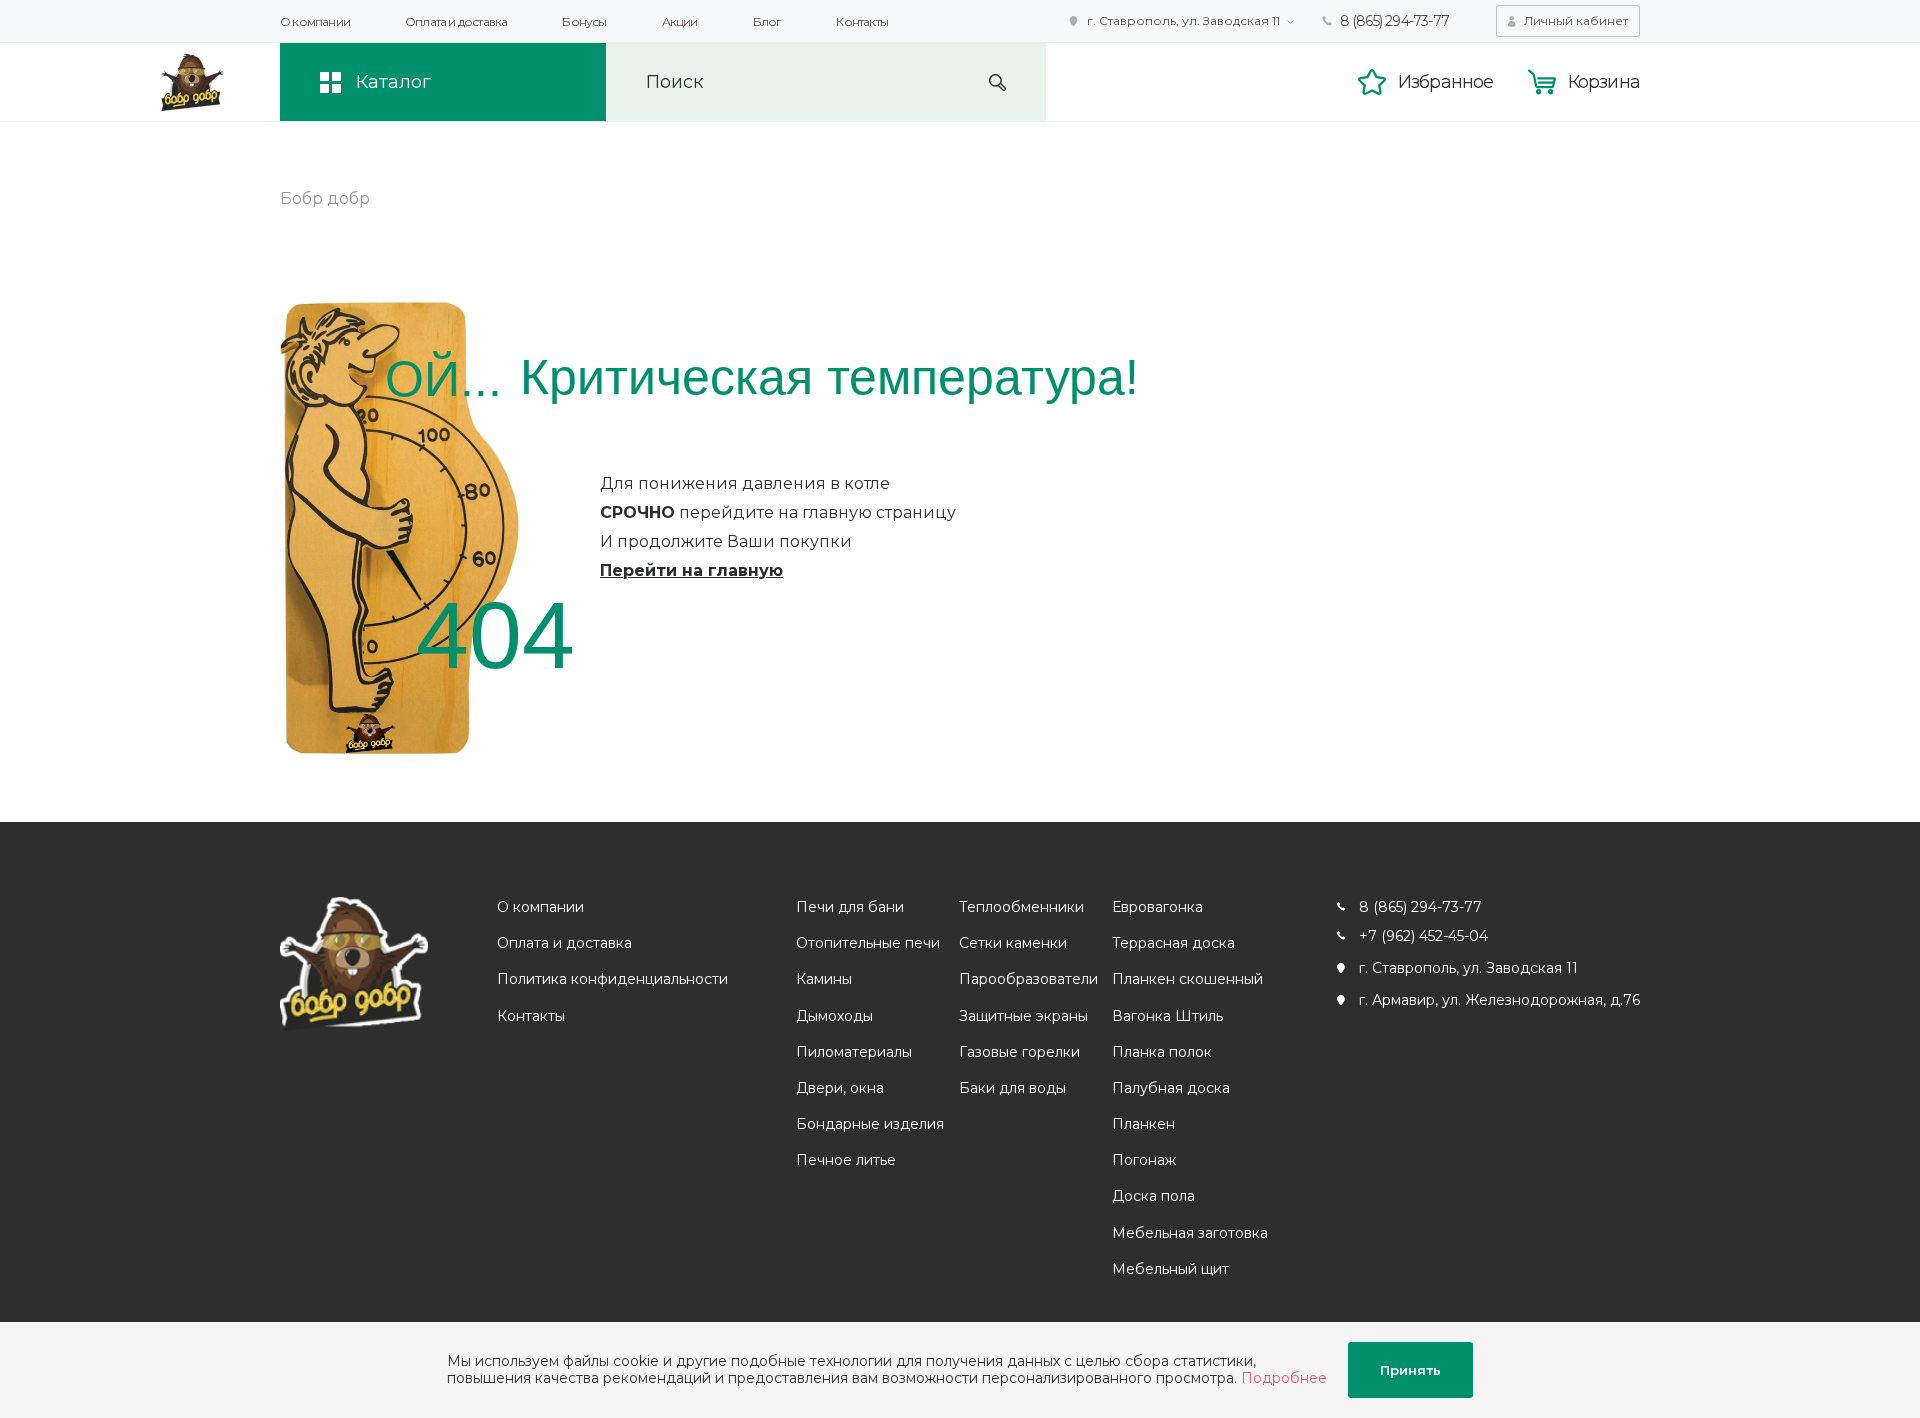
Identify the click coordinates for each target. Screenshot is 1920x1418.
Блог (767, 21)
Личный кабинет (1576, 20)
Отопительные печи (868, 943)
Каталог (393, 82)
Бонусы (584, 21)
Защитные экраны (1023, 1016)
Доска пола (1153, 1196)
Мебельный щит (1170, 1269)
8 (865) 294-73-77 (1394, 21)
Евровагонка (1157, 907)
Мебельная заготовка (1190, 1233)
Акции (680, 21)
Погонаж (1144, 1160)
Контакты (862, 21)
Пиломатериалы (854, 1052)
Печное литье (846, 1160)
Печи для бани (850, 907)
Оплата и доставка (456, 21)
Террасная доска (1173, 943)
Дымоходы (834, 1016)
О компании (315, 21)
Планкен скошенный (1187, 979)
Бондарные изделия (870, 1124)
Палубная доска (1171, 1088)
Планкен (1143, 1124)
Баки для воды (1012, 1088)
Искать (997, 82)
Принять (1410, 1370)
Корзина (1604, 82)
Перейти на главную (691, 570)
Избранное (1446, 82)
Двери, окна (840, 1088)
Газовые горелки (1019, 1052)
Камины (824, 979)
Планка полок (1162, 1052)
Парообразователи (1028, 979)
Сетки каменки (1013, 943)
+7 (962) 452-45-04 (1423, 936)
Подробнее (1284, 1378)
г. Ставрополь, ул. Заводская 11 (1183, 20)
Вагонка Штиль (1167, 1016)
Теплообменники (1021, 907)
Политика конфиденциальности (612, 979)
